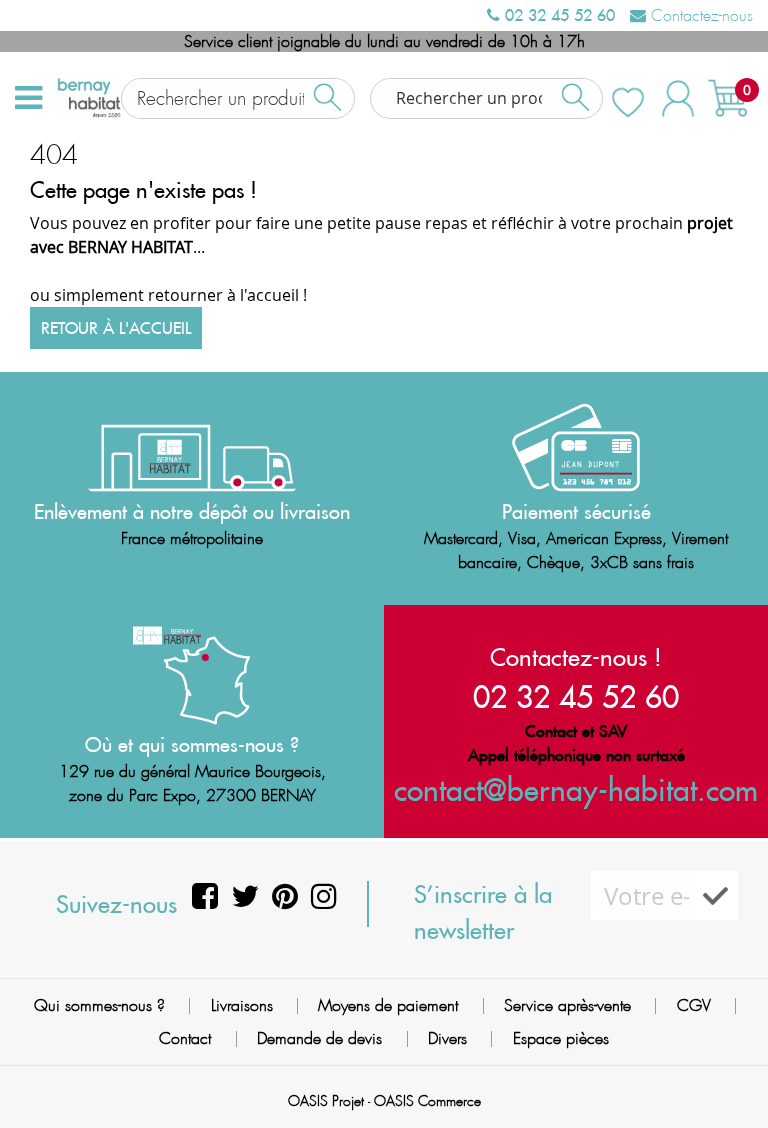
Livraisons (242, 1005)
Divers (447, 1038)
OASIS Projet (326, 1101)
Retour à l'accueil (116, 328)
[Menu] (28, 98)
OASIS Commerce (427, 1101)
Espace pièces (561, 1038)
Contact (185, 1038)
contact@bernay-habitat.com (576, 789)
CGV (694, 1005)
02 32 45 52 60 (557, 15)
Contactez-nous (699, 15)
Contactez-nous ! (576, 657)
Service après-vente (567, 1005)
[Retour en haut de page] (728, 1068)
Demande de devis (319, 1038)
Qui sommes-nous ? (99, 1005)
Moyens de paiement (388, 1005)
